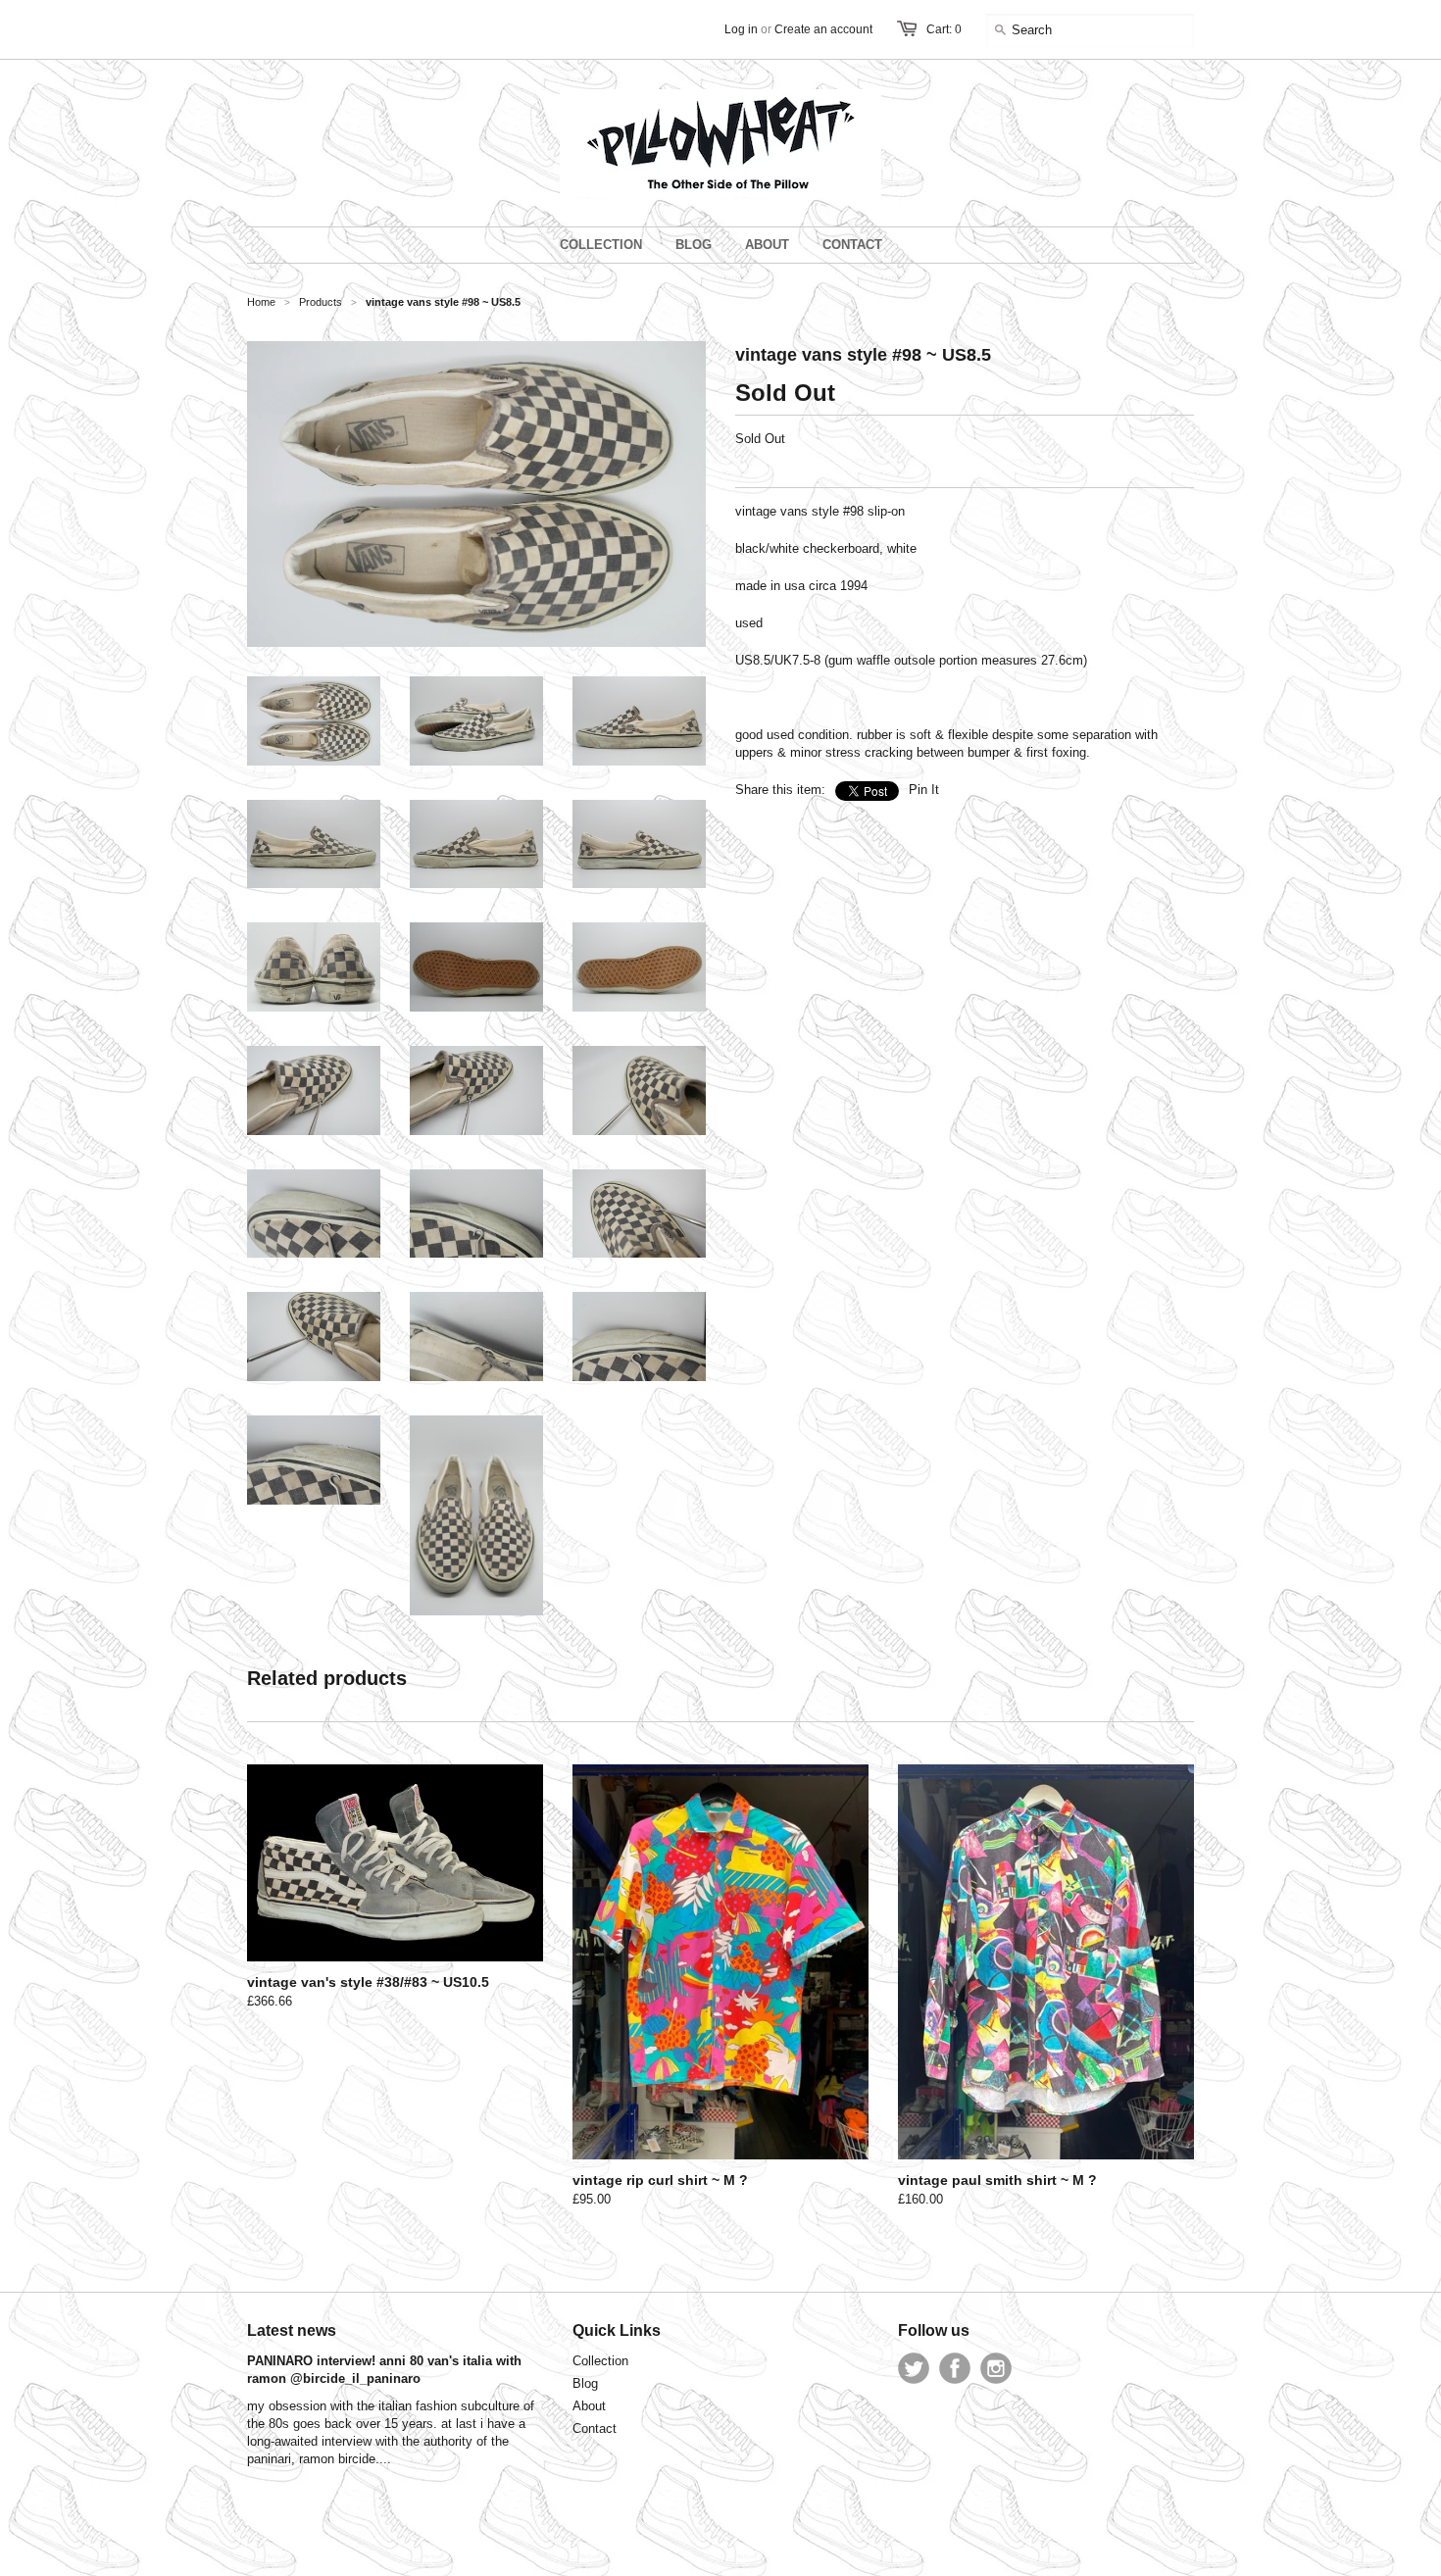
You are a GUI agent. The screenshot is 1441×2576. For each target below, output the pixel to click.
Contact (595, 2428)
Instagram (996, 2368)
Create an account (823, 29)
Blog (585, 2383)
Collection (600, 2361)
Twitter (914, 2368)
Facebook (955, 2368)
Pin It (924, 790)
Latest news (292, 2330)
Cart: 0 (944, 29)
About (589, 2406)
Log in (741, 29)
